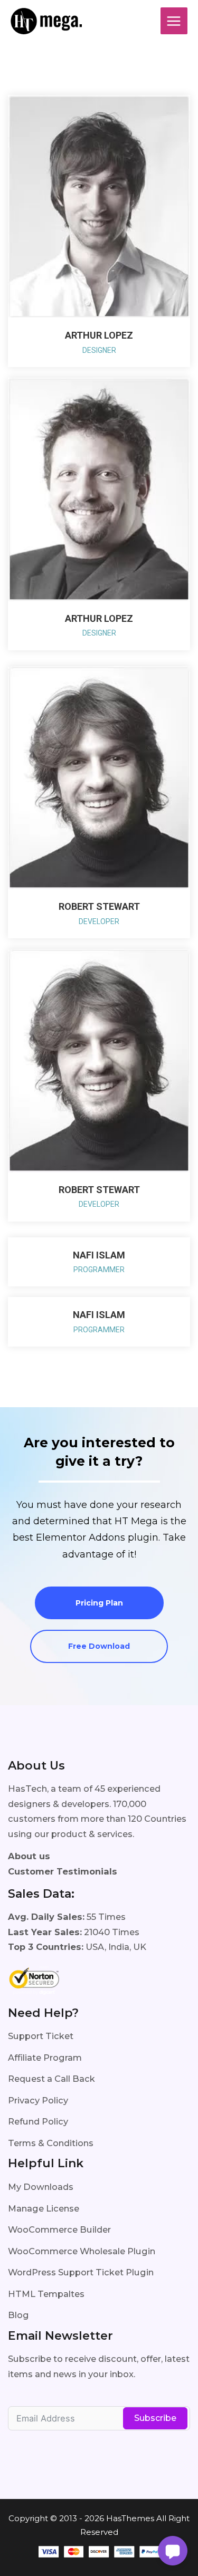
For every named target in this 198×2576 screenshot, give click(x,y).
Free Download (99, 1646)
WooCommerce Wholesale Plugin (82, 2251)
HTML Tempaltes (46, 2294)
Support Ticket (41, 2036)
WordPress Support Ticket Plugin (81, 2272)
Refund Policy (38, 2121)
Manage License (44, 2208)
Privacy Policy (38, 2100)
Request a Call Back (51, 2079)
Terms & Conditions (51, 2143)
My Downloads (41, 2187)
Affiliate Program (45, 2058)
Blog (18, 2315)
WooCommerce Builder (59, 2229)
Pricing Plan (99, 1603)
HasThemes (130, 2518)
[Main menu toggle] (174, 21)
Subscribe (155, 2418)
